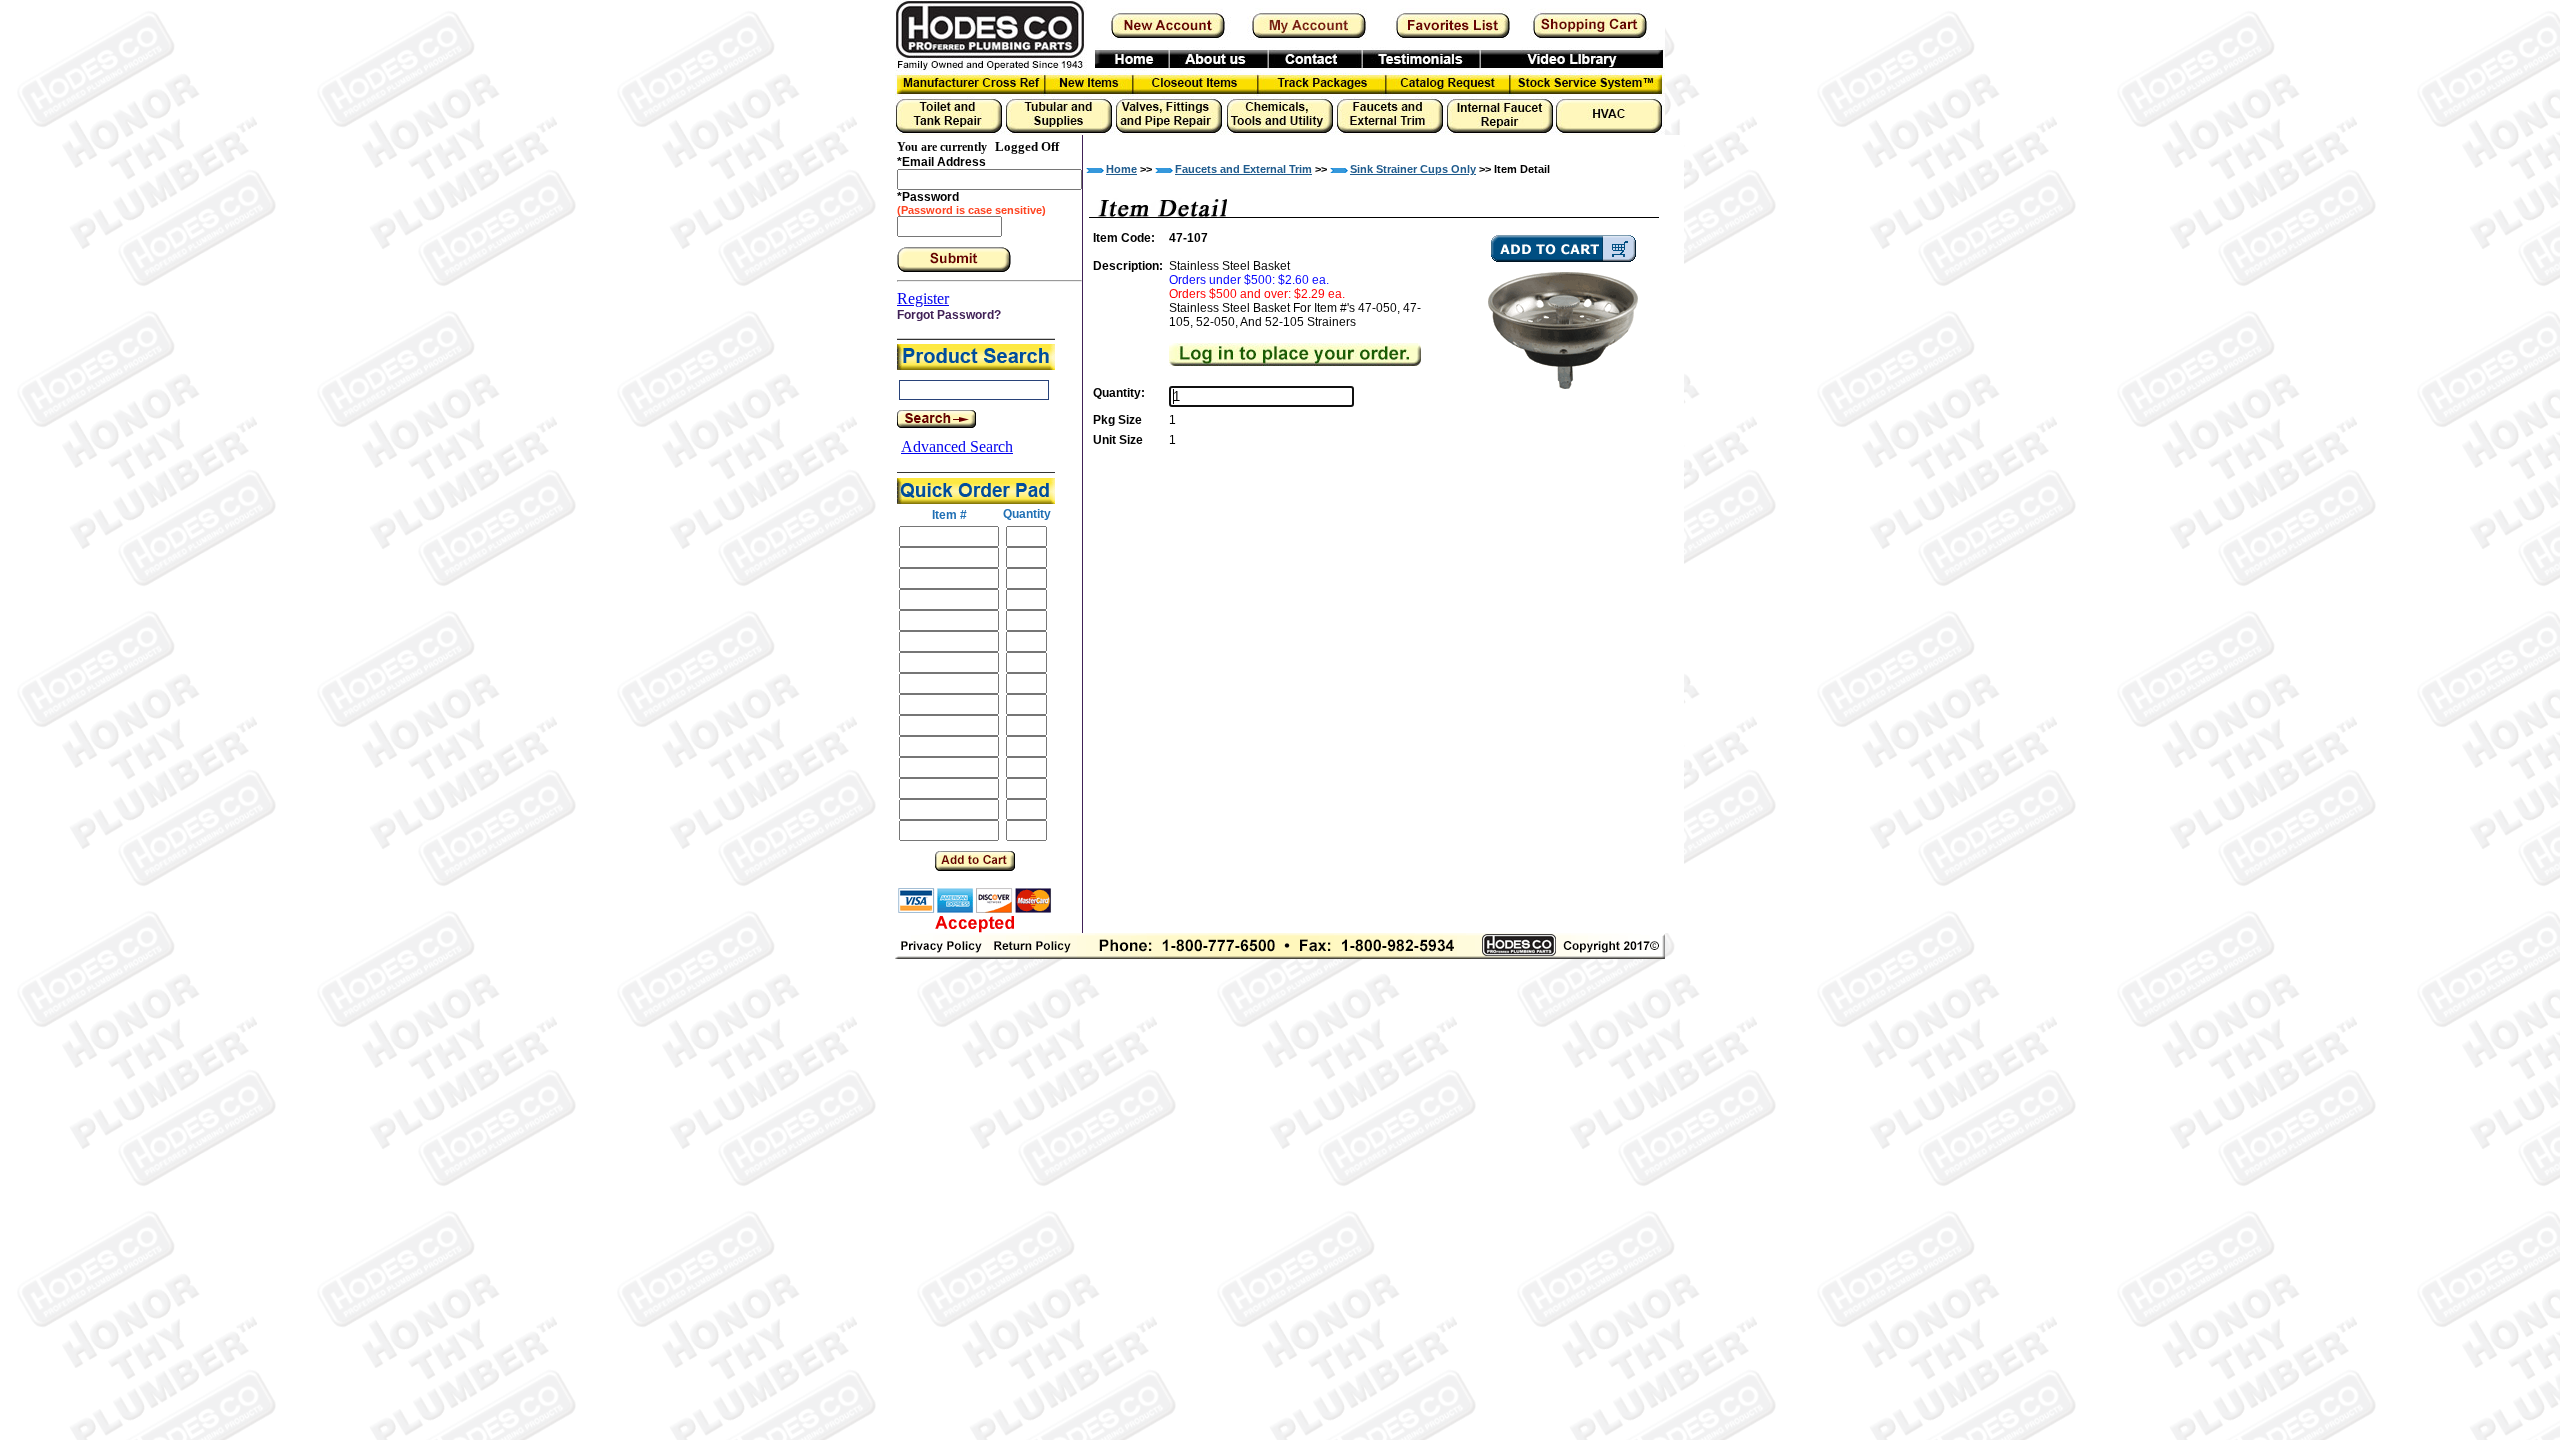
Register (923, 298)
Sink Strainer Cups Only (1413, 169)
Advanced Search (957, 446)
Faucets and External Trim (1243, 169)
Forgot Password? (949, 315)
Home (1121, 169)
